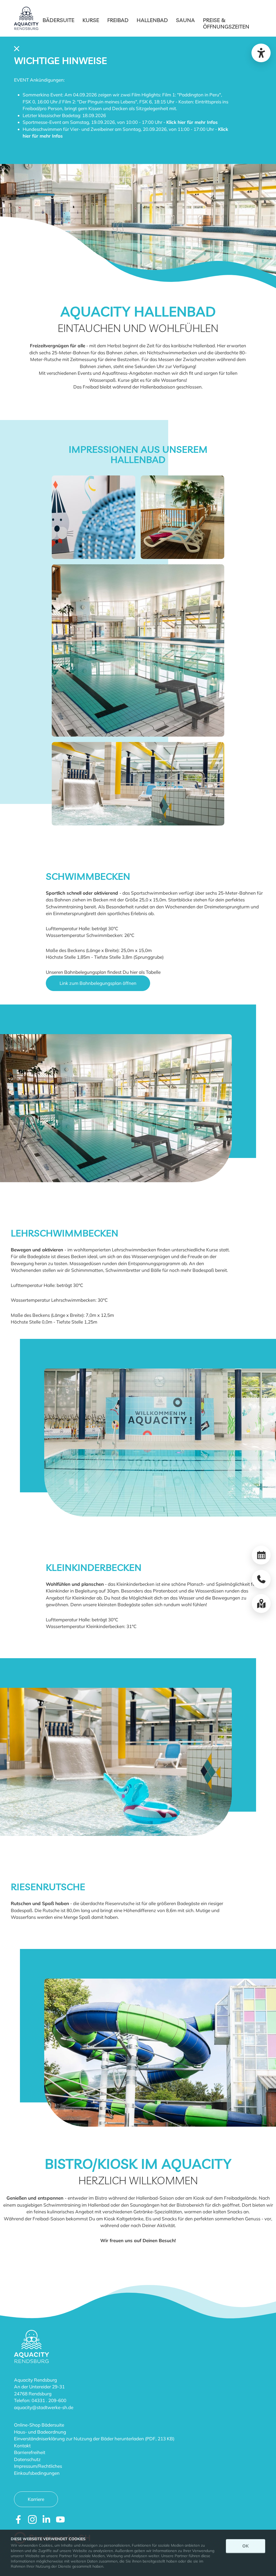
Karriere (36, 2499)
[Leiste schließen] (17, 48)
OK (246, 2546)
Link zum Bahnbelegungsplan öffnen (98, 983)
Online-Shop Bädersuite (39, 2425)
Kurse (91, 20)
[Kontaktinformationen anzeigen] (261, 1579)
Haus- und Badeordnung (40, 2432)
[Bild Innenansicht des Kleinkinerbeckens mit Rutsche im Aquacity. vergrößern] (138, 783)
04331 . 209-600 (49, 2400)
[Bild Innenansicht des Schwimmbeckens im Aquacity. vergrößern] (138, 650)
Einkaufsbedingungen (37, 2473)
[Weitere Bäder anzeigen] (261, 1604)
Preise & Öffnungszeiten (226, 23)
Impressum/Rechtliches (38, 2466)
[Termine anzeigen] (261, 1555)
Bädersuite (58, 20)
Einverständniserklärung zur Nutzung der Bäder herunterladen (79, 2439)
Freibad (118, 20)
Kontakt (22, 2446)
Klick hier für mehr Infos (192, 122)
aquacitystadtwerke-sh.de (44, 2407)
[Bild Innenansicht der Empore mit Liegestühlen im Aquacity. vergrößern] (182, 517)
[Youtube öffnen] (60, 2519)
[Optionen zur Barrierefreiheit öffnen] (261, 53)
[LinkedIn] (46, 2519)
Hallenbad (152, 20)
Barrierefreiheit (30, 2452)
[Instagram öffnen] (32, 2519)
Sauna (185, 20)
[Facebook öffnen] (18, 2519)
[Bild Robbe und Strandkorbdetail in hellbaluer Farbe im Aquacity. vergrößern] (94, 517)
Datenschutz (27, 2459)
